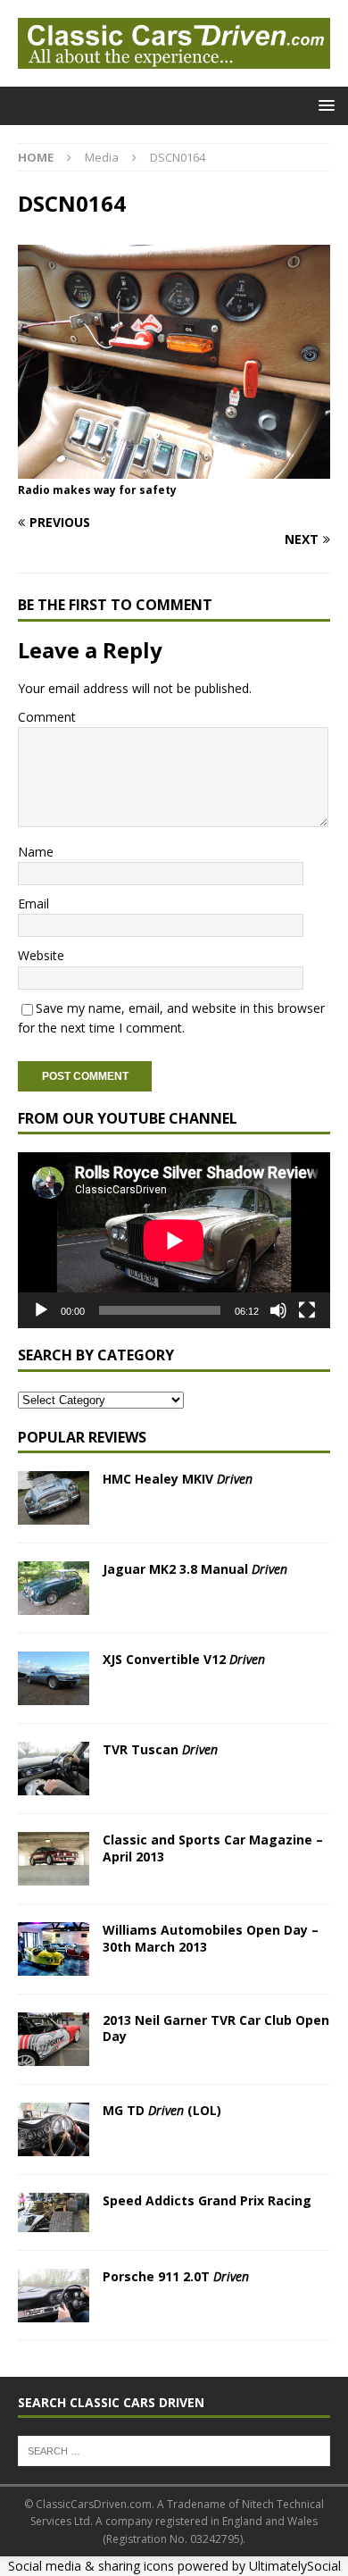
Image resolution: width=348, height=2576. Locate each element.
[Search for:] (174, 2450)
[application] (174, 1240)
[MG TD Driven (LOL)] (54, 2129)
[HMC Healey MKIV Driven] (54, 1498)
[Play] (41, 1310)
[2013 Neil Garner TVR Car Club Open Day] (54, 2039)
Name (36, 852)
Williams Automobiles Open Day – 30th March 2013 (211, 1938)
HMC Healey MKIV (178, 1479)
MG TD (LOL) (162, 2110)
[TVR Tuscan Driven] (54, 1769)
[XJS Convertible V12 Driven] (54, 1678)
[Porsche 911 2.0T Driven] (54, 2296)
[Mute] (278, 1310)
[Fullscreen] (307, 1310)
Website (41, 955)
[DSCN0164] (174, 468)
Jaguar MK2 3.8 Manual (195, 1569)
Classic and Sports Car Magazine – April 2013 (213, 1848)
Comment (47, 717)
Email (33, 903)
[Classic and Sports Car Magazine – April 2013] (54, 1859)
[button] (323, 105)
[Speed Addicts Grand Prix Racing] (54, 2212)
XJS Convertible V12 (184, 1659)
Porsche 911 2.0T (176, 2276)
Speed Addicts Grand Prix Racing (207, 2200)
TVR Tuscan (160, 1749)
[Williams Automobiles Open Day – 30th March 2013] (54, 1949)
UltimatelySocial (295, 2566)
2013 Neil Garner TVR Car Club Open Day (216, 2028)
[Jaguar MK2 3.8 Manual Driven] (54, 1588)
